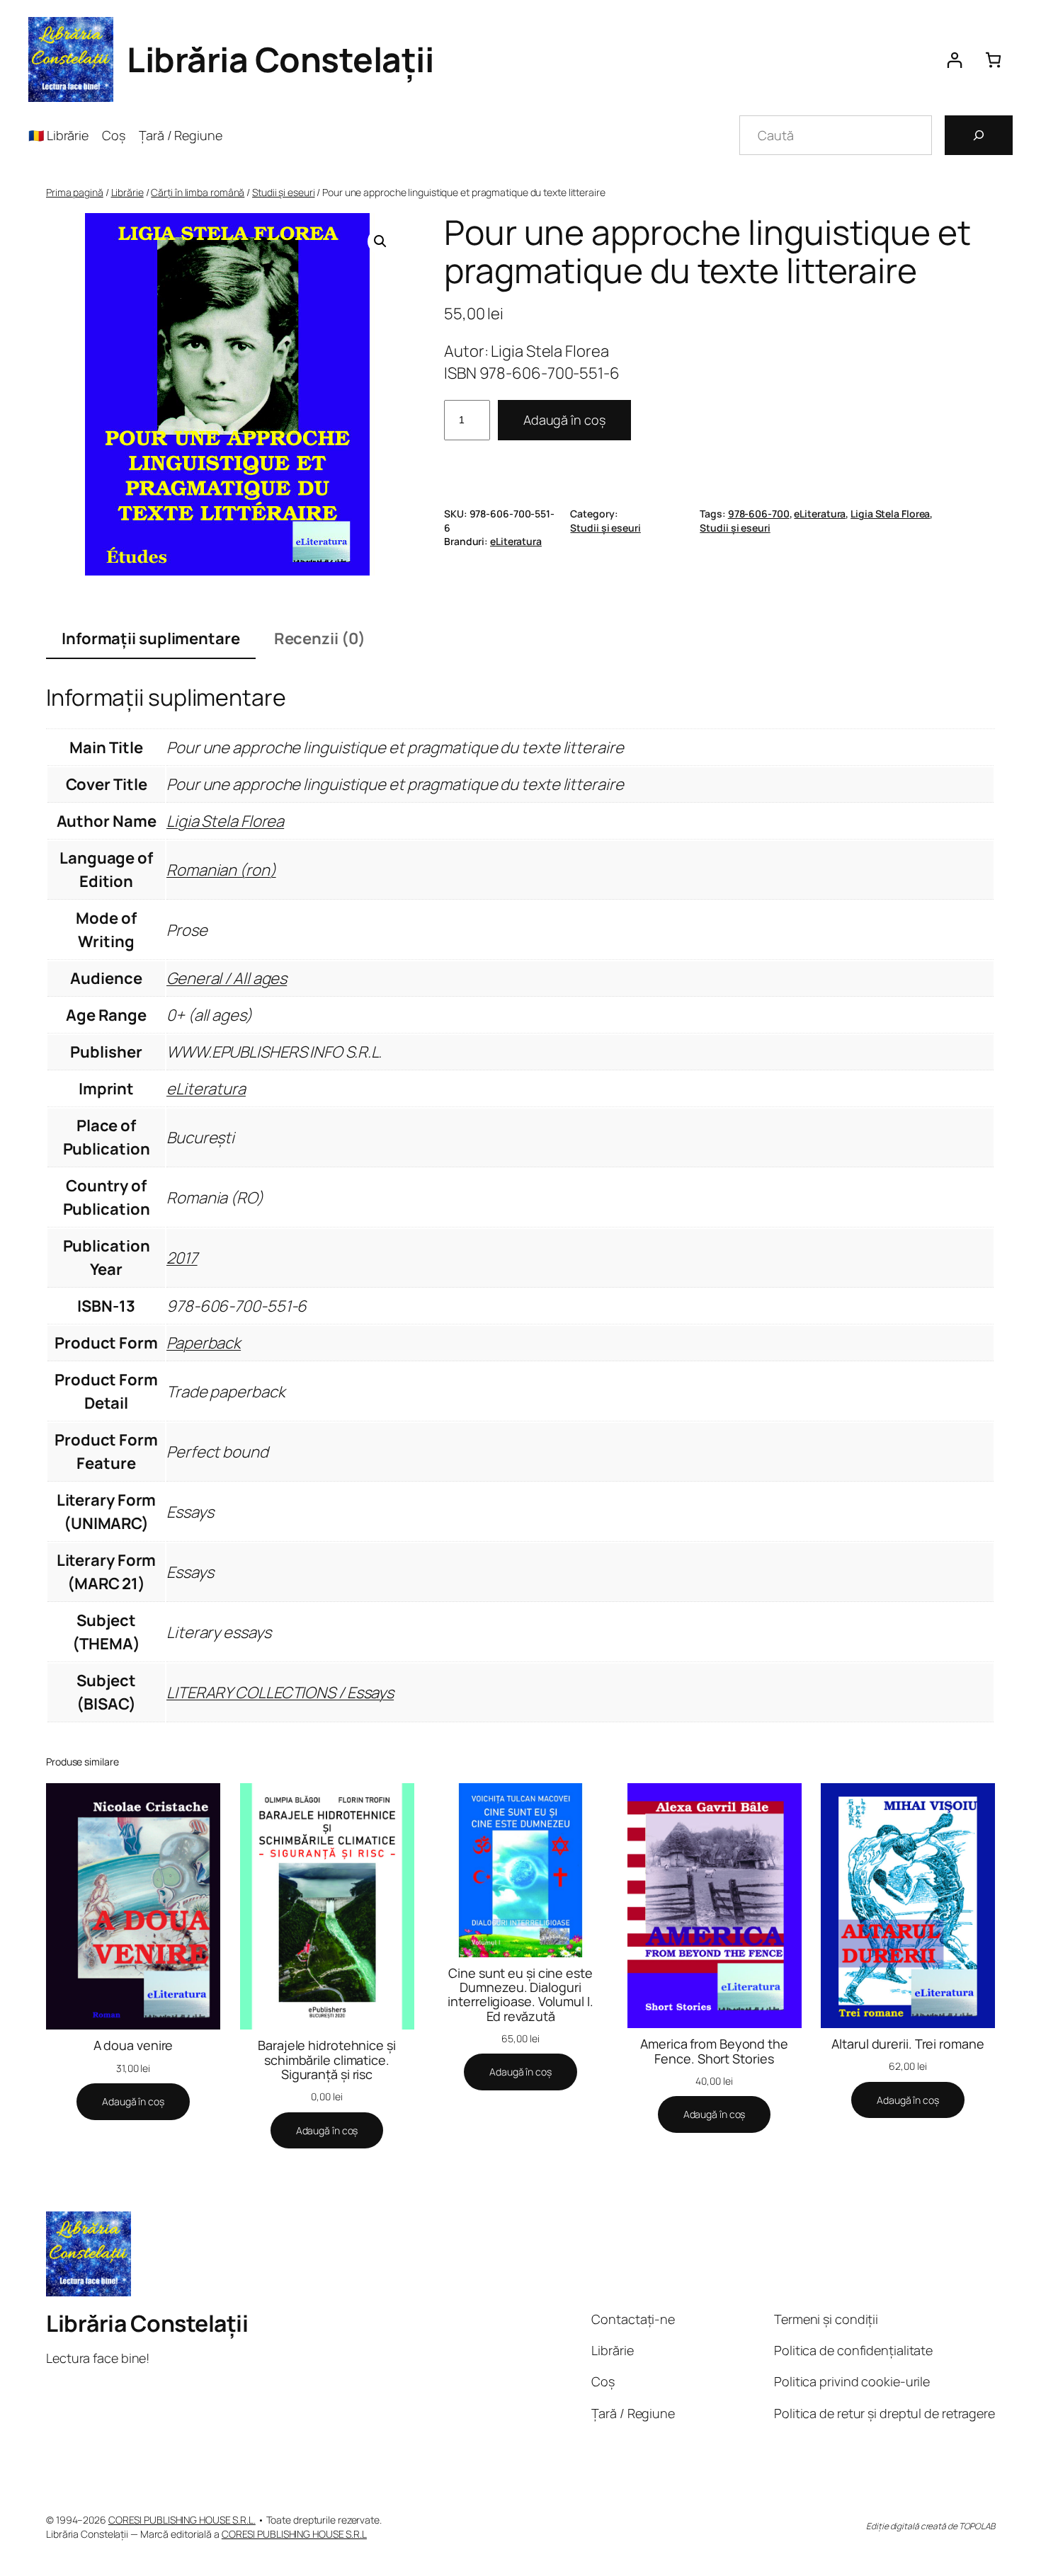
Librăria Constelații (280, 59)
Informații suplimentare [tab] (151, 639)
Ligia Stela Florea (890, 514)
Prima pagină (75, 192)
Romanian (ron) (221, 870)
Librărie (127, 192)
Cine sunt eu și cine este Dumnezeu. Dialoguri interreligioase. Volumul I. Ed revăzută (520, 1994)
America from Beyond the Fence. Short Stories (714, 2051)
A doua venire (133, 2045)
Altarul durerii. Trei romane (908, 2044)
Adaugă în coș (564, 420)
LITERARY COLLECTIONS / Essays (280, 1693)
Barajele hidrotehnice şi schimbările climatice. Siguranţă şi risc (327, 2060)
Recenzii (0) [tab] (320, 639)
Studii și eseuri (283, 192)
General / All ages (227, 978)
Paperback (204, 1343)
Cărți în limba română (198, 192)
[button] (380, 241)
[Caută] (979, 135)
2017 (182, 1258)
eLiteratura (820, 514)
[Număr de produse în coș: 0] (993, 60)
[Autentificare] (954, 60)
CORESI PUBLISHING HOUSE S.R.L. (182, 2520)
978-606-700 (759, 514)
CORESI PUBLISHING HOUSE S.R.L (294, 2534)
